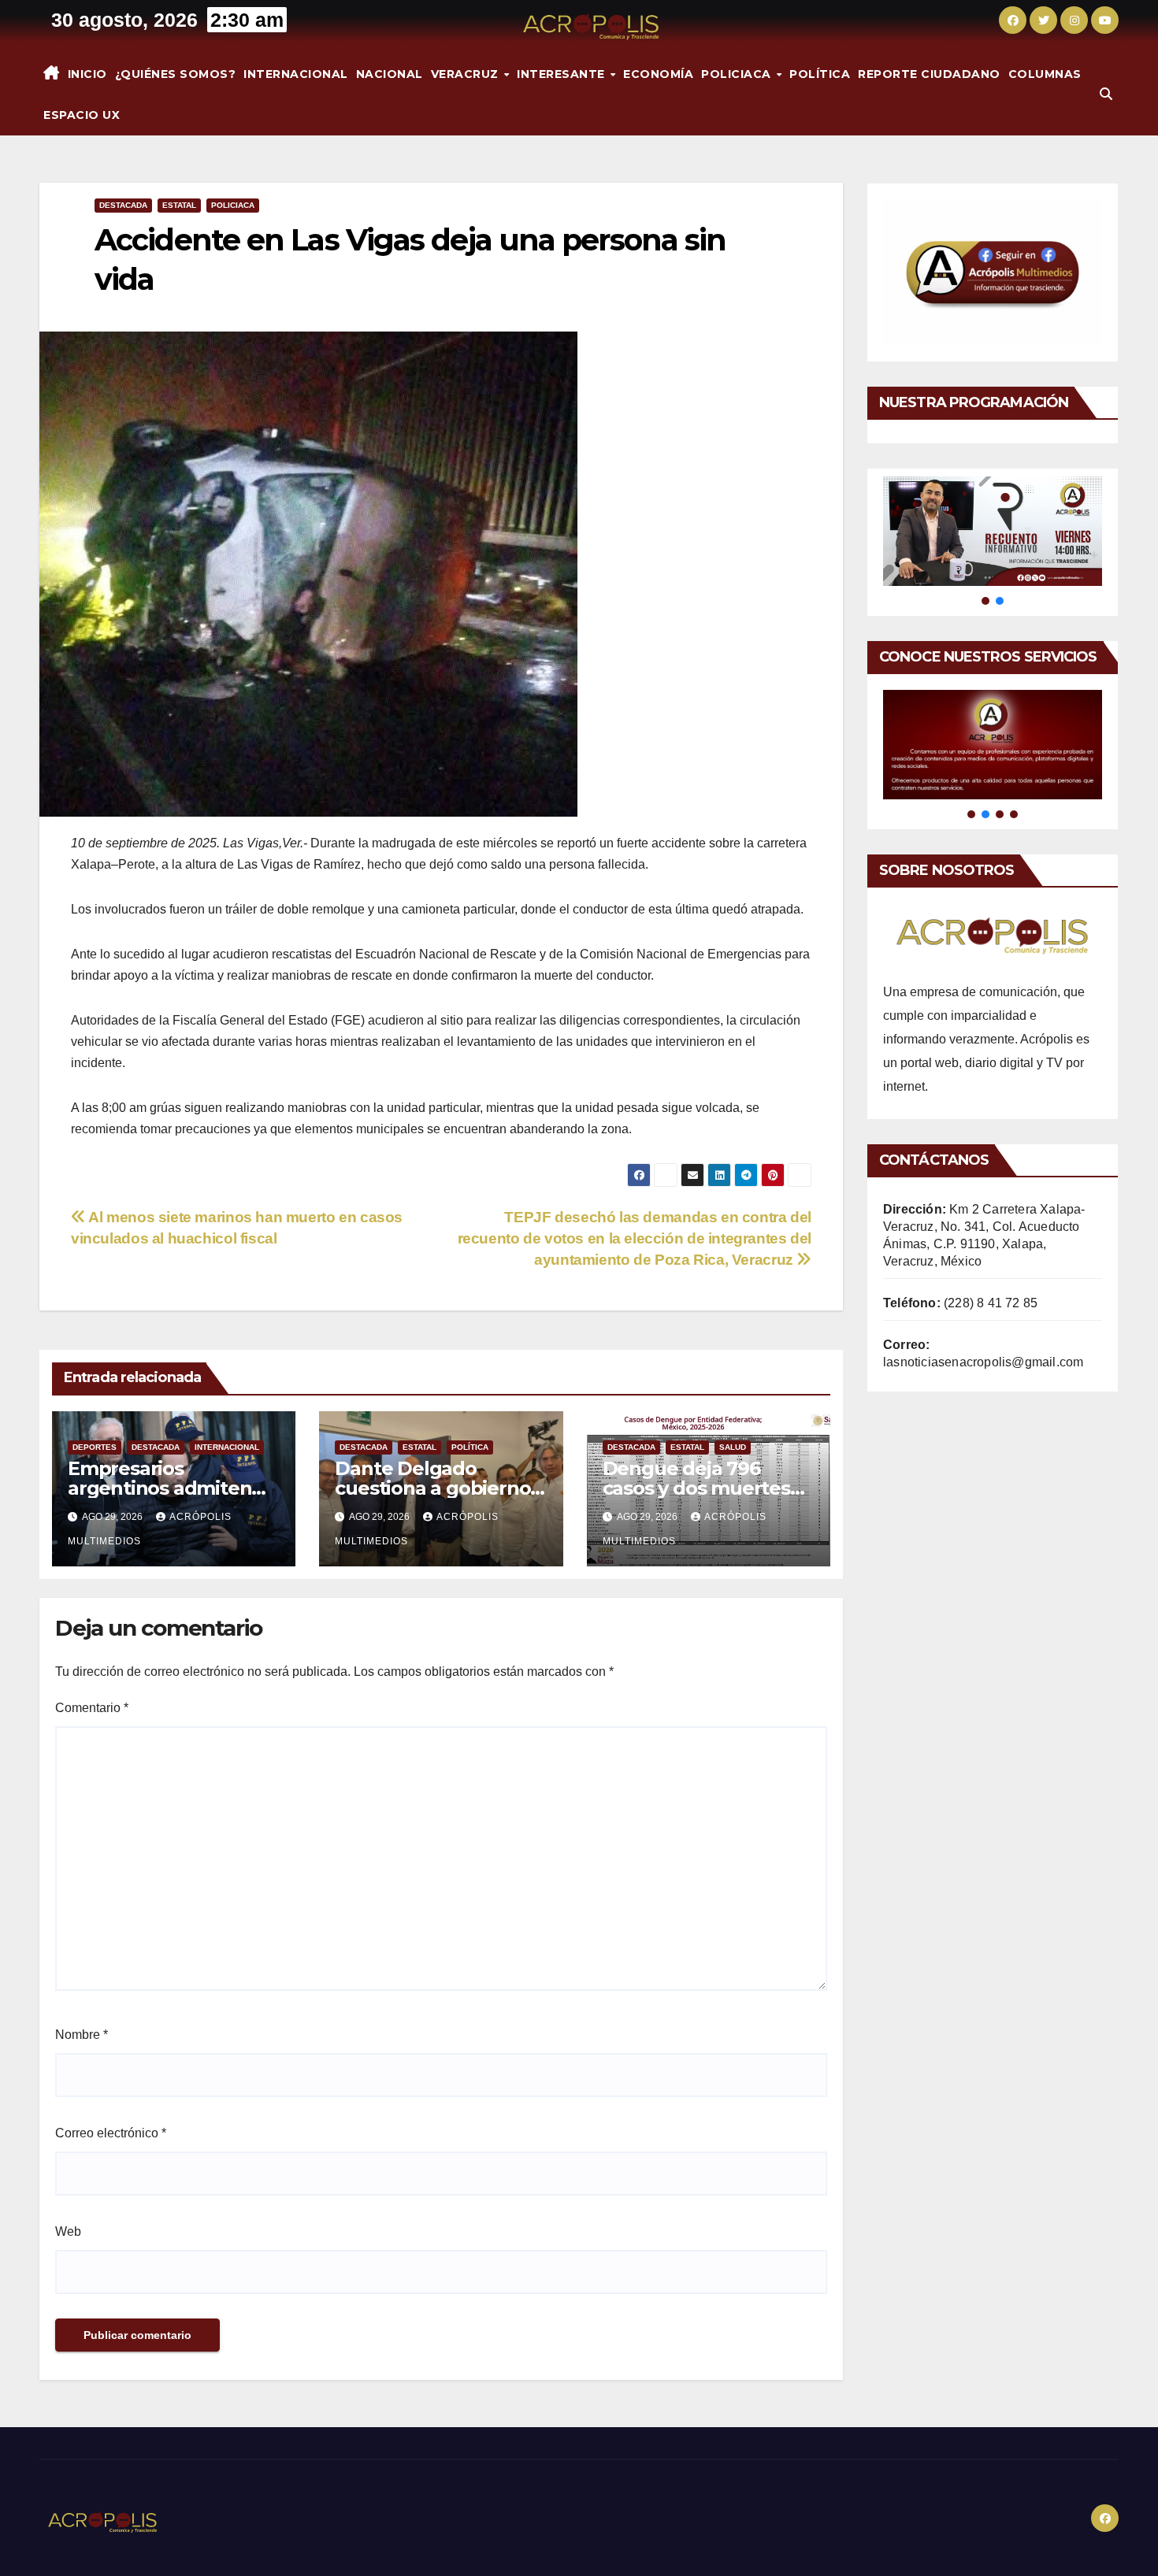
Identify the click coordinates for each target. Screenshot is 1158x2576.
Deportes (95, 1447)
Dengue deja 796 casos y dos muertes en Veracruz (696, 1488)
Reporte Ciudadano (929, 74)
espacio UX (82, 115)
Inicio (87, 74)
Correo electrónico (111, 2133)
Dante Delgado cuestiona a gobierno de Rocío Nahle (432, 1488)
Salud (733, 1447)
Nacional (390, 74)
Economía (658, 74)
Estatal (179, 205)
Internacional (296, 74)
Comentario (92, 1708)
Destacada (123, 205)
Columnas (1045, 74)
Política (820, 74)
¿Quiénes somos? (176, 74)
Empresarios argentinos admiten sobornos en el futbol (167, 1488)
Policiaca (738, 74)
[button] (1106, 94)
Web (68, 2231)
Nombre (82, 2035)
